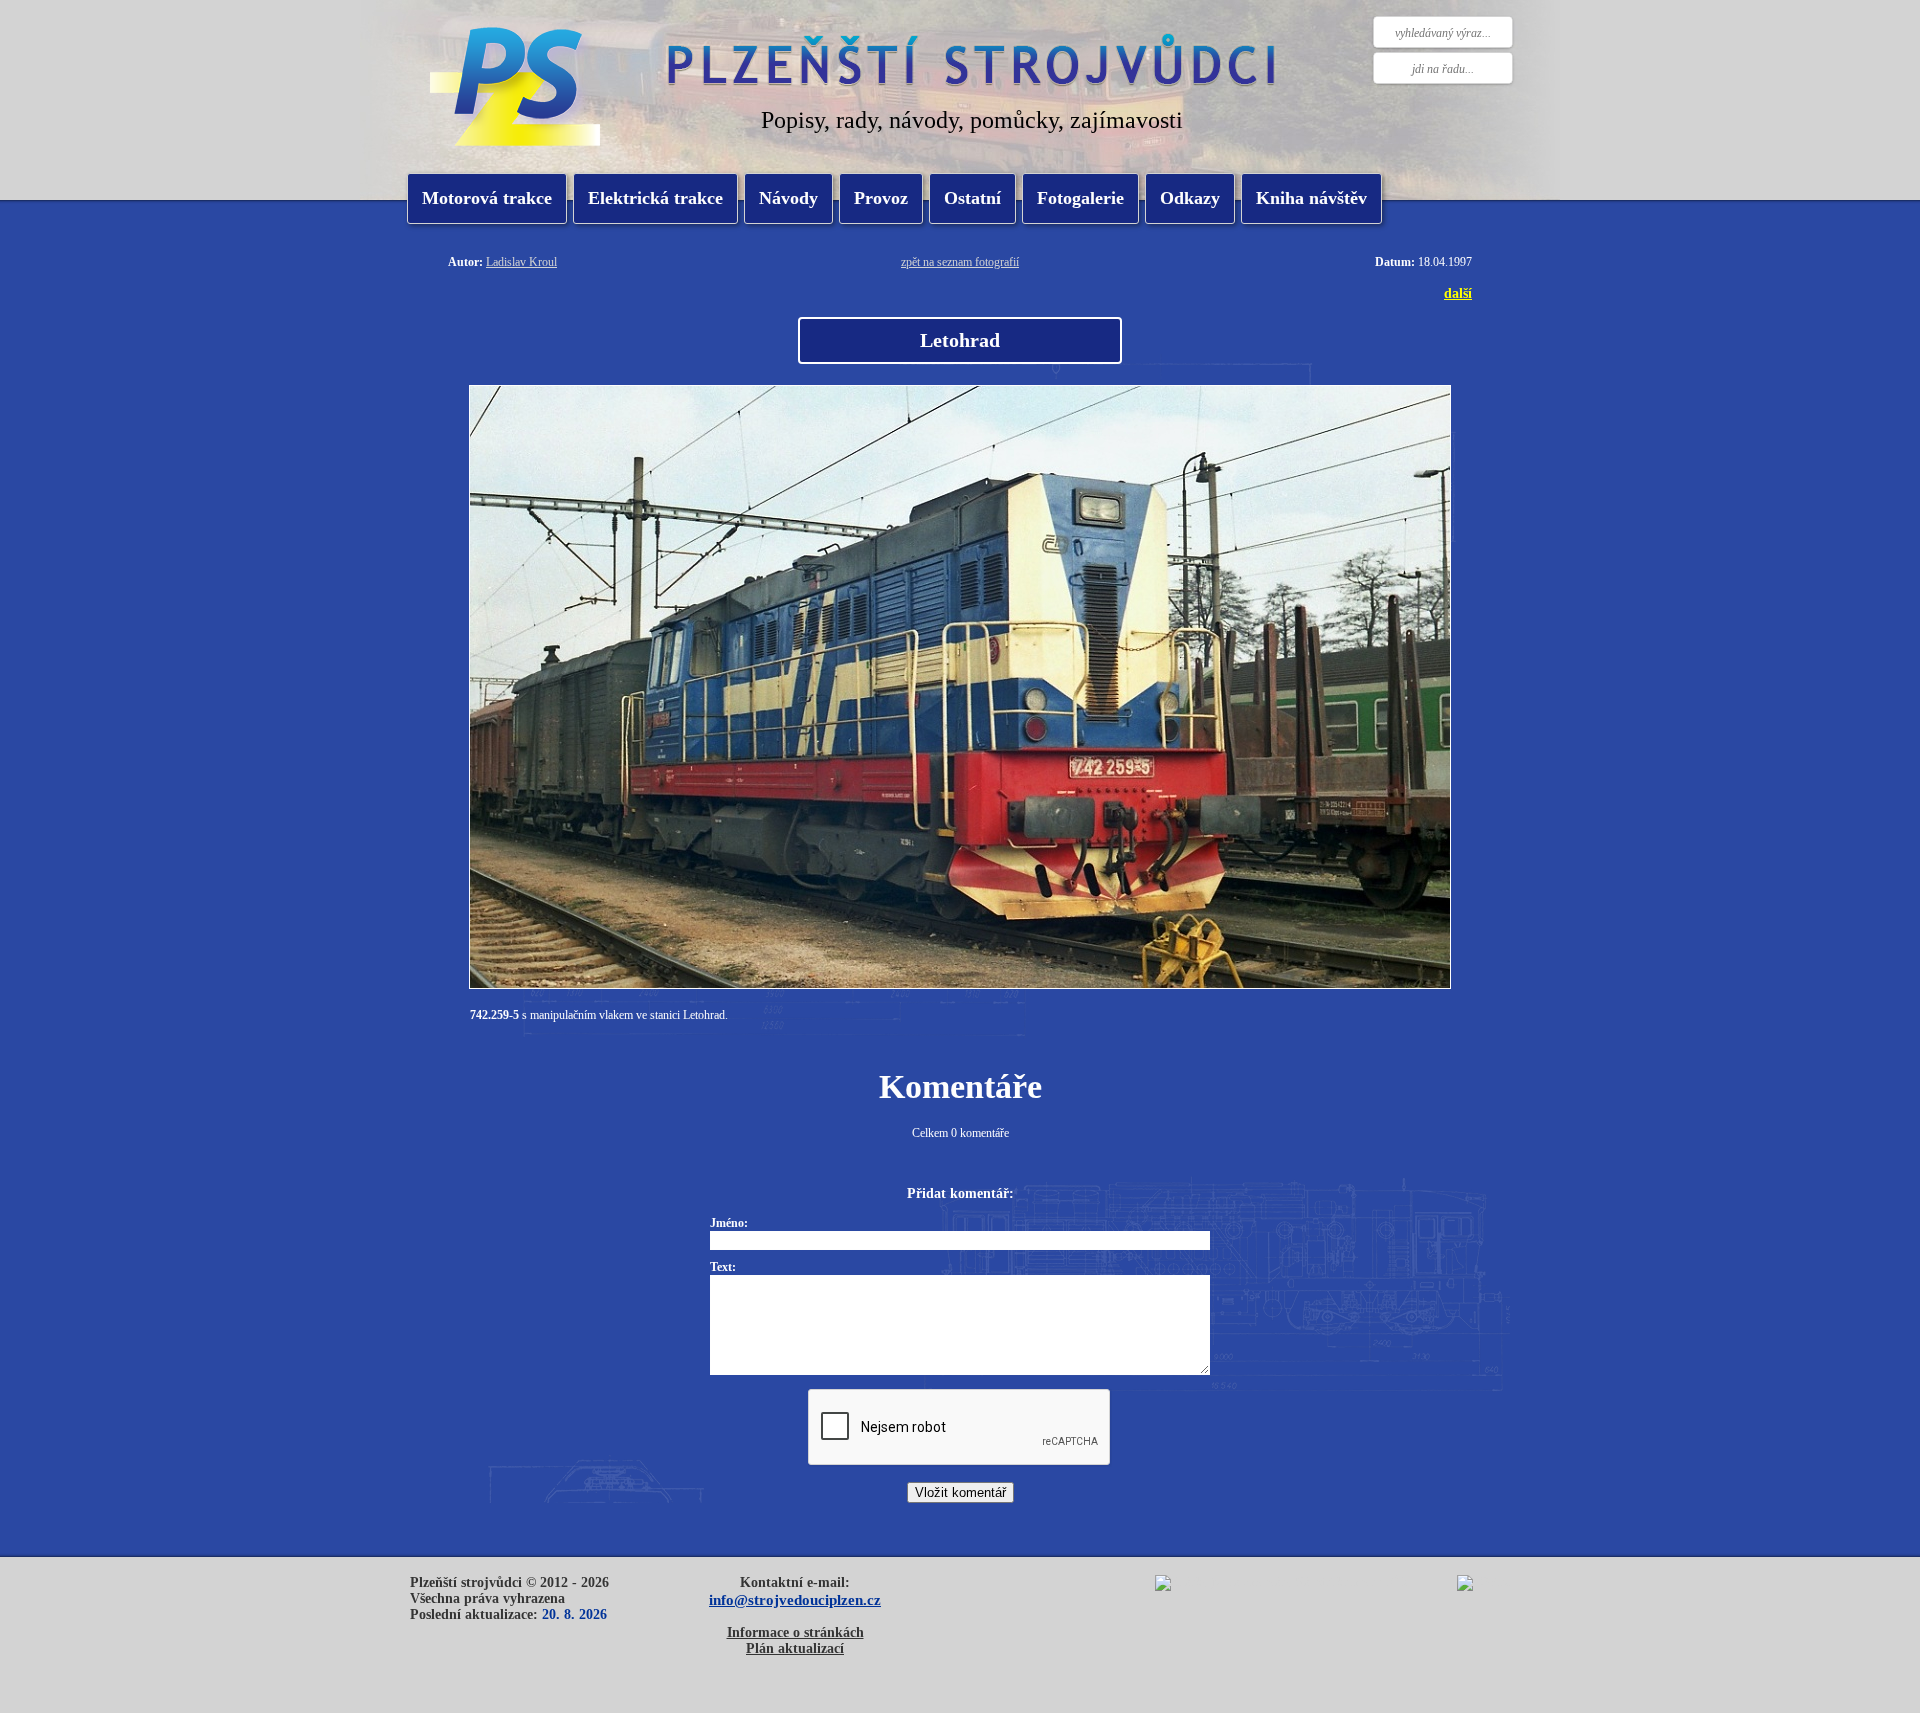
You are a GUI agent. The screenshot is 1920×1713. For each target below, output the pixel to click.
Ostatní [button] (972, 198)
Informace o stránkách (795, 1632)
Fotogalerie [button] (1080, 198)
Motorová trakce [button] (487, 198)
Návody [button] (788, 198)
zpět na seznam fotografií (960, 262)
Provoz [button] (881, 198)
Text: (723, 1267)
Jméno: (729, 1223)
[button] (655, 198)
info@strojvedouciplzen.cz (795, 1599)
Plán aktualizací (795, 1648)
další (1458, 293)
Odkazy (1190, 198)
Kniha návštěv (1311, 198)
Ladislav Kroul (521, 262)
